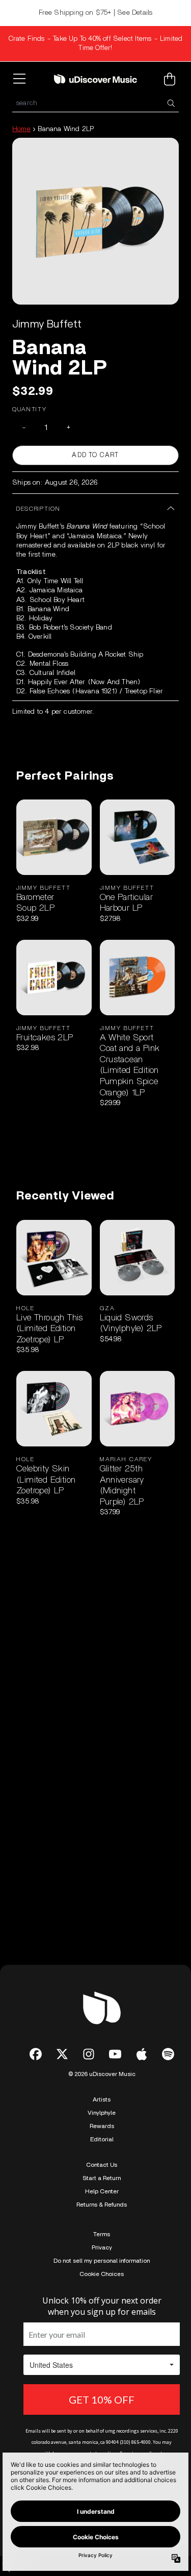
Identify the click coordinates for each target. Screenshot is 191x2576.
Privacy (102, 2247)
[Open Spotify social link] (168, 2054)
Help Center (102, 2191)
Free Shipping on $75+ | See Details (96, 13)
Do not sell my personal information (102, 2261)
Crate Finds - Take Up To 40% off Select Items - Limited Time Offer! (96, 43)
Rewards (102, 2126)
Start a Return (102, 2178)
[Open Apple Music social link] (142, 2054)
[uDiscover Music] (96, 79)
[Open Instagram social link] (89, 2054)
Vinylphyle (102, 2113)
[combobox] (95, 103)
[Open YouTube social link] (115, 2054)
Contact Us (102, 2165)
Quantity (30, 409)
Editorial (102, 2139)
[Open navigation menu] (21, 79)
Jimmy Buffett (47, 324)
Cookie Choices (102, 2274)
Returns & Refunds (102, 2205)
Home (21, 129)
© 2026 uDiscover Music (102, 2074)
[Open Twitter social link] (62, 2054)
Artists (102, 2099)
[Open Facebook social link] (36, 2054)
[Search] (171, 103)
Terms (102, 2234)
